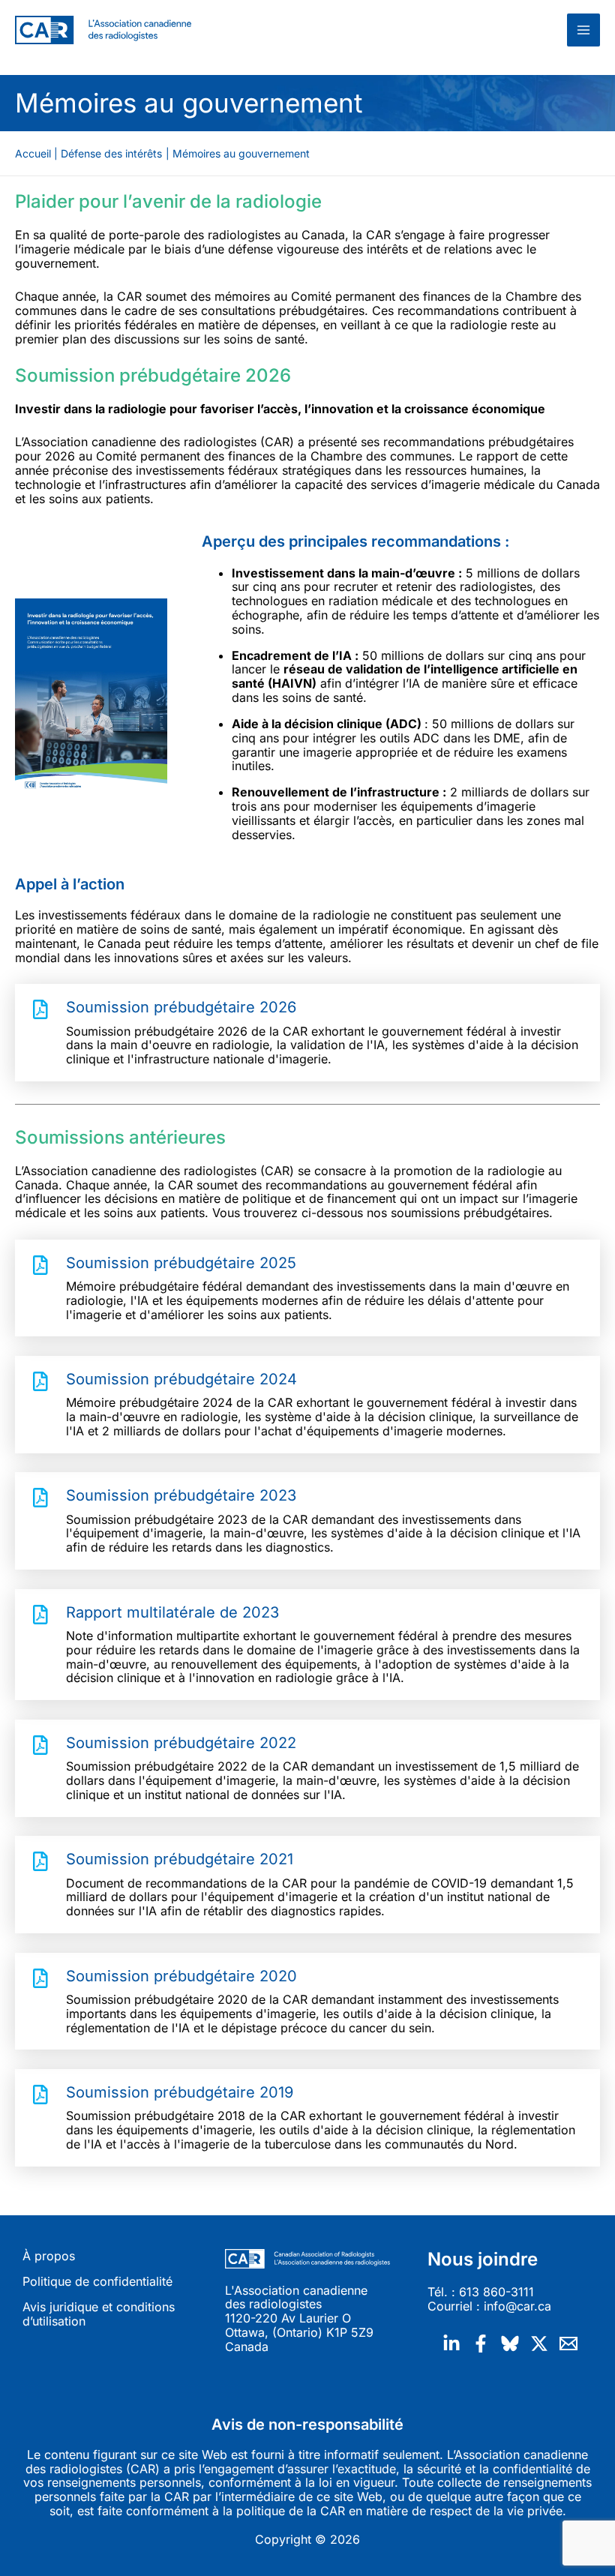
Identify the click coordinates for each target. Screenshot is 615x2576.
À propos (49, 2256)
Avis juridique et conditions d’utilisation (99, 2314)
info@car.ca (517, 2306)
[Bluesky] (510, 2344)
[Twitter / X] (539, 2344)
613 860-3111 (496, 2292)
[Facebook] (481, 2344)
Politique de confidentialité (97, 2282)
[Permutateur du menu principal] (583, 30)
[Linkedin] (451, 2344)
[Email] (568, 2344)
